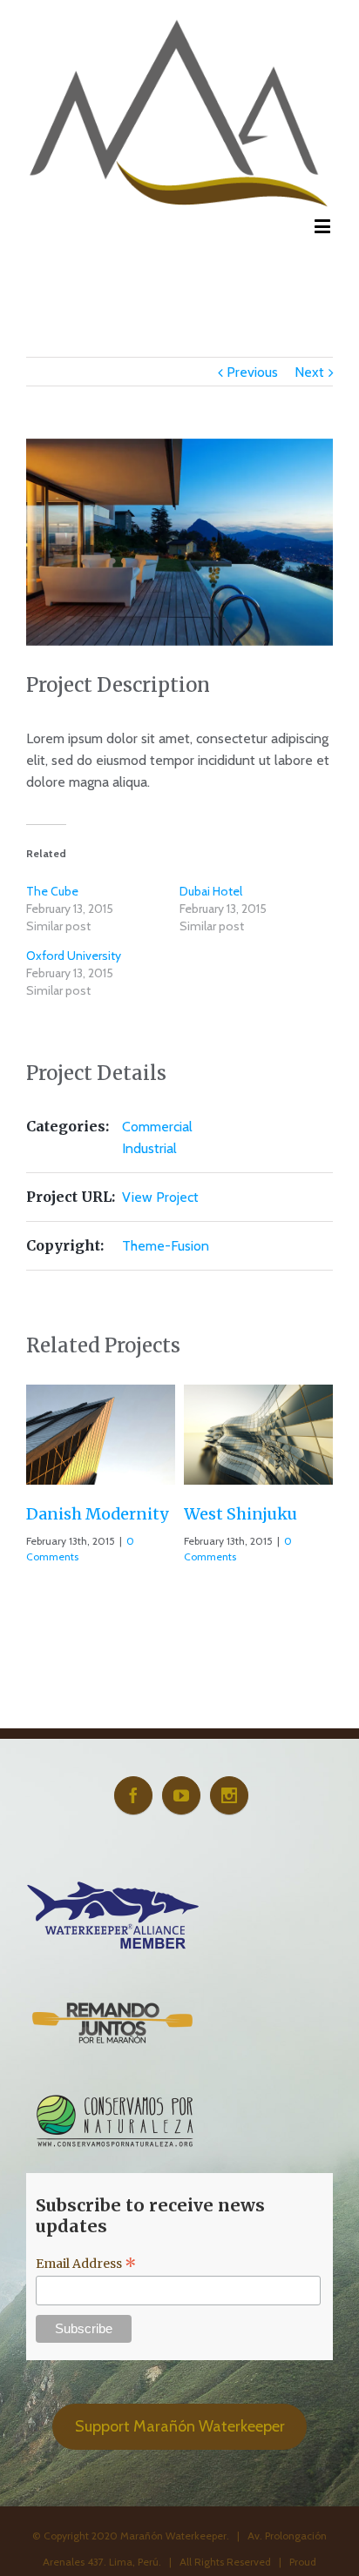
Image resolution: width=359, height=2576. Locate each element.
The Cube (52, 891)
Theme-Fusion (166, 1246)
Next (309, 372)
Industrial (149, 1148)
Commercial (157, 1127)
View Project (160, 1197)
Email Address (86, 2264)
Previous (252, 372)
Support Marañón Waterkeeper (180, 2427)
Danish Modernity (93, 1514)
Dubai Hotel (211, 891)
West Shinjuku (236, 1514)
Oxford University (74, 956)
